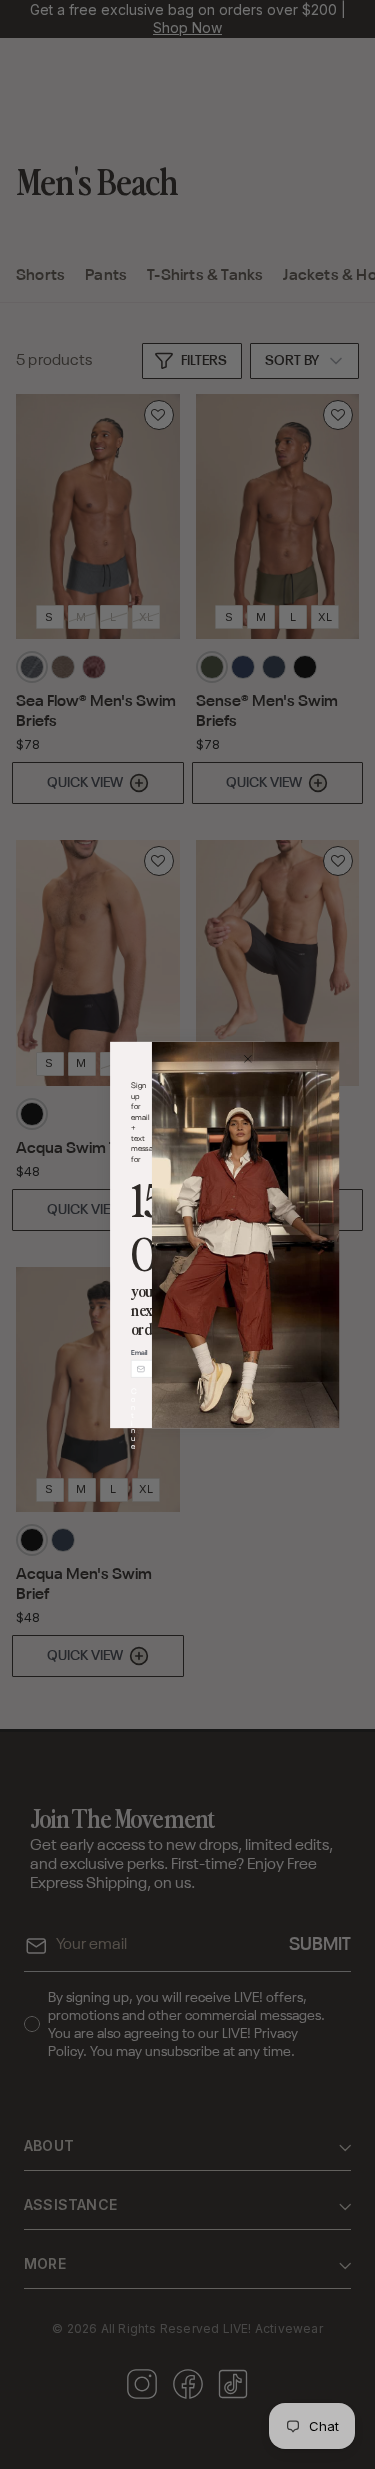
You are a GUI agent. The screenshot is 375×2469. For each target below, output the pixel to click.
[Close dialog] (247, 1058)
